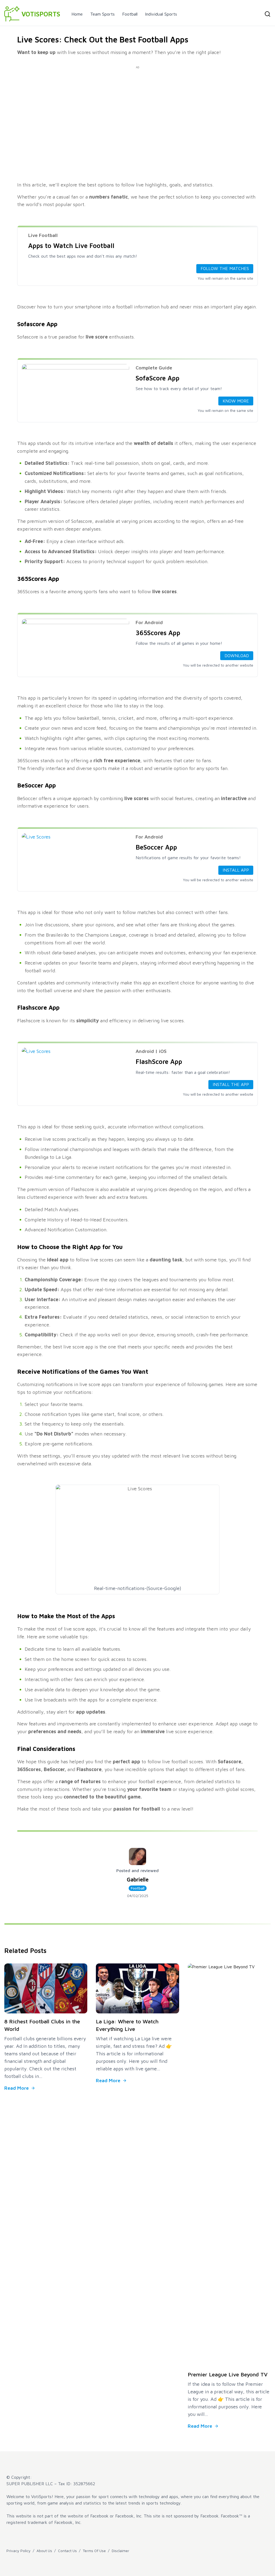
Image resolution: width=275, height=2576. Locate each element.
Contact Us (67, 2551)
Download (237, 656)
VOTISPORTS (41, 14)
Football (130, 14)
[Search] (267, 14)
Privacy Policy (19, 2551)
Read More (17, 2088)
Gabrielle (138, 1879)
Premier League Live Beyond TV (228, 2374)
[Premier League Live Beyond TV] (229, 2165)
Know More (236, 401)
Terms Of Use (94, 2551)
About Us (44, 2551)
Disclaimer (120, 2551)
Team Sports (102, 14)
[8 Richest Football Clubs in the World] (46, 1988)
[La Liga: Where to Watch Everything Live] (137, 1988)
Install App (236, 870)
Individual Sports (161, 14)
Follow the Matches (225, 268)
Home (77, 14)
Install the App (231, 1084)
